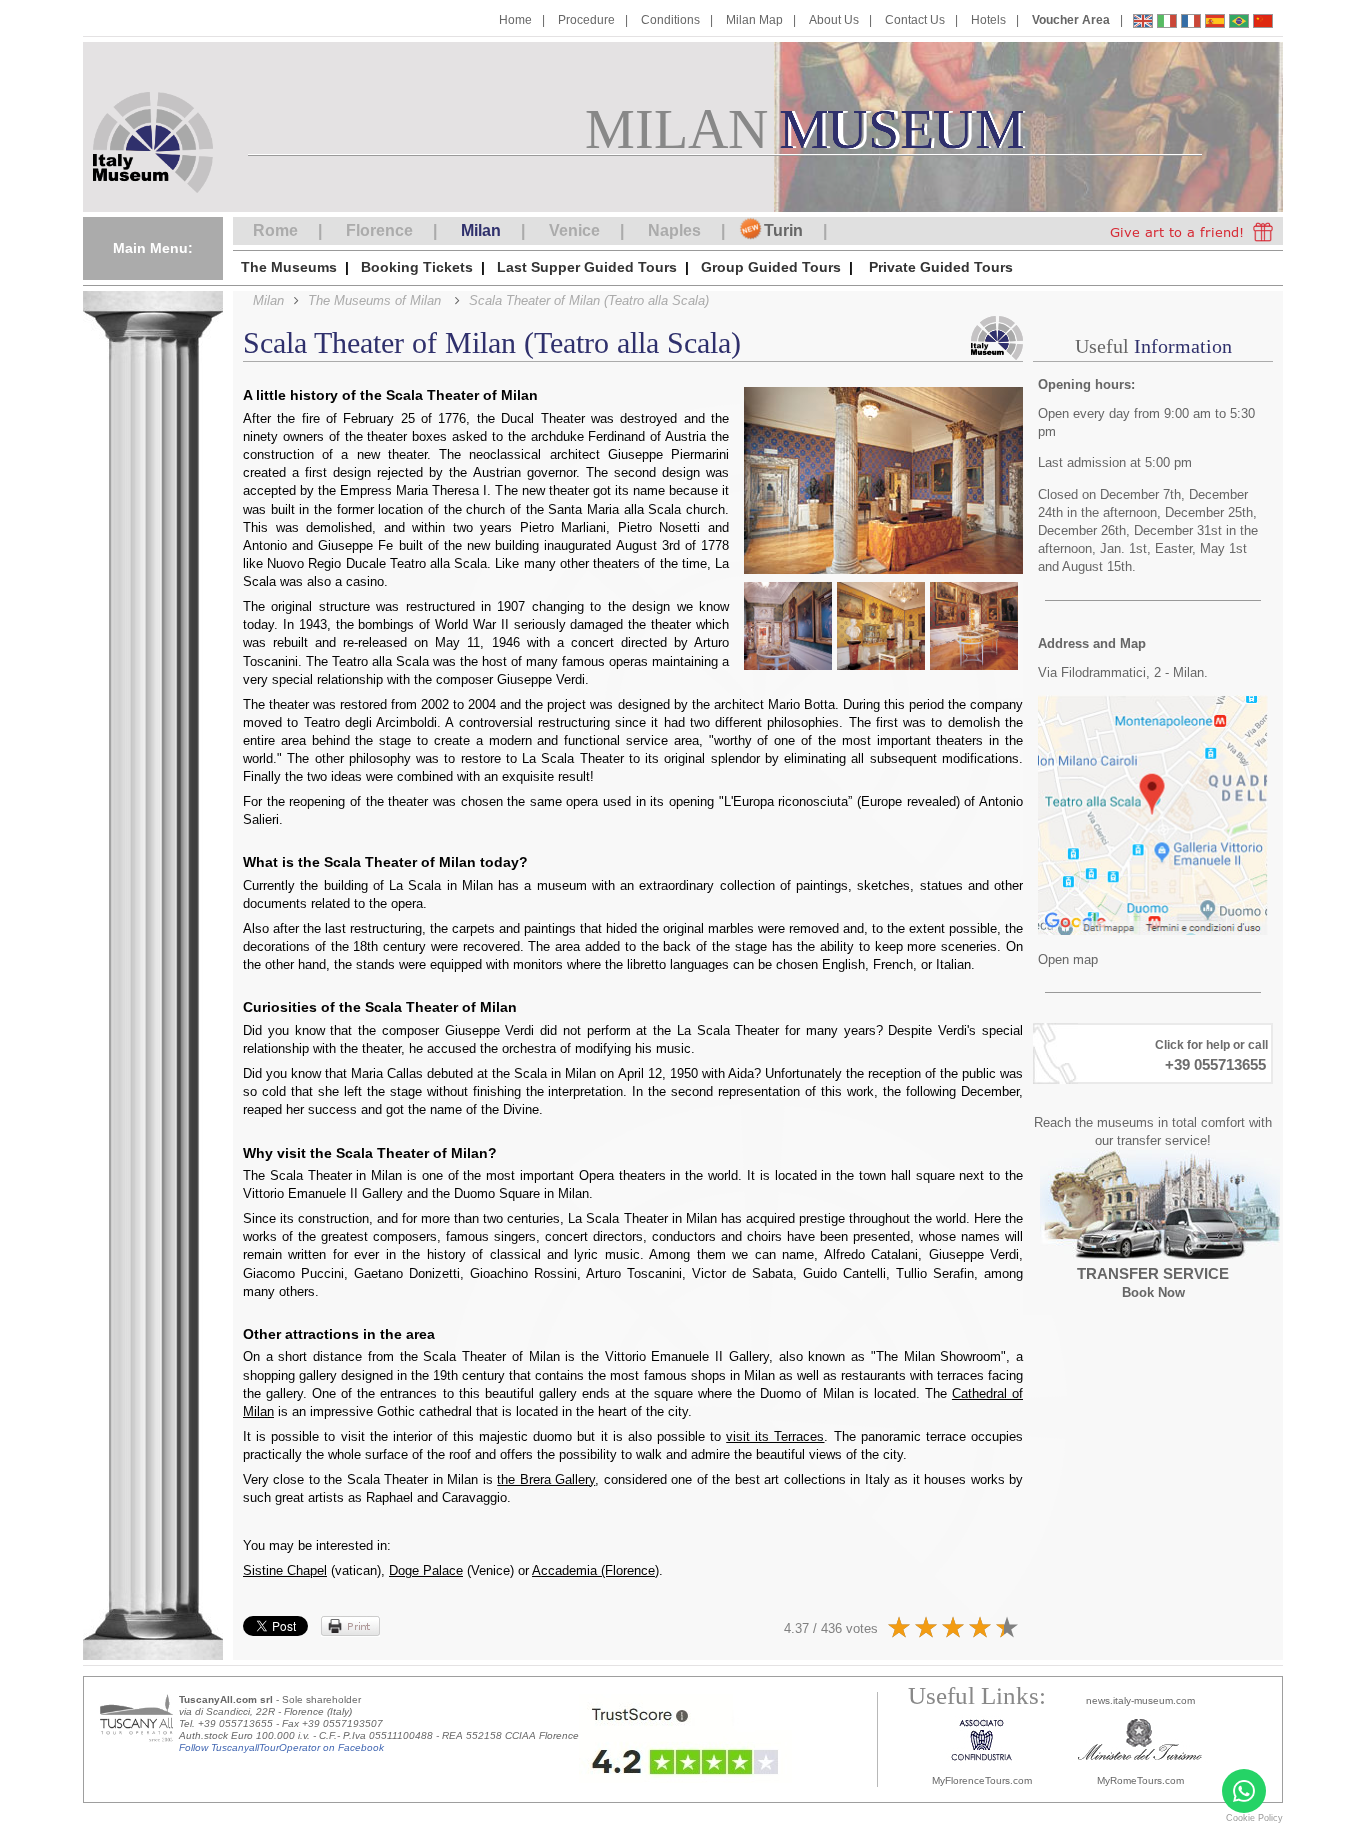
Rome (275, 230)
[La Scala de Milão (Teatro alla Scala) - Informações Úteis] (1239, 23)
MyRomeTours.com (1140, 1780)
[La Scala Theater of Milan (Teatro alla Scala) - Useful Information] (1143, 23)
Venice (574, 230)
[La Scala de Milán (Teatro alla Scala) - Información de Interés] (1215, 23)
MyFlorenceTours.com (982, 1780)
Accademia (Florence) (595, 1570)
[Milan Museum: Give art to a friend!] (1191, 231)
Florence (379, 230)
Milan (481, 230)
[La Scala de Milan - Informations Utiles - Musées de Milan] (1191, 23)
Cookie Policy (1254, 1818)
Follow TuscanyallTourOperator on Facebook (281, 1747)
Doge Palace (426, 1570)
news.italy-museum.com (1140, 1700)
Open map (1068, 959)
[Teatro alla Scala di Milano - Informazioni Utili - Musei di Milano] (1167, 23)
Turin (783, 230)
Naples (674, 230)
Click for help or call (1211, 1045)
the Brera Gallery (546, 1479)
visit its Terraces (775, 1436)
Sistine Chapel (285, 1570)
